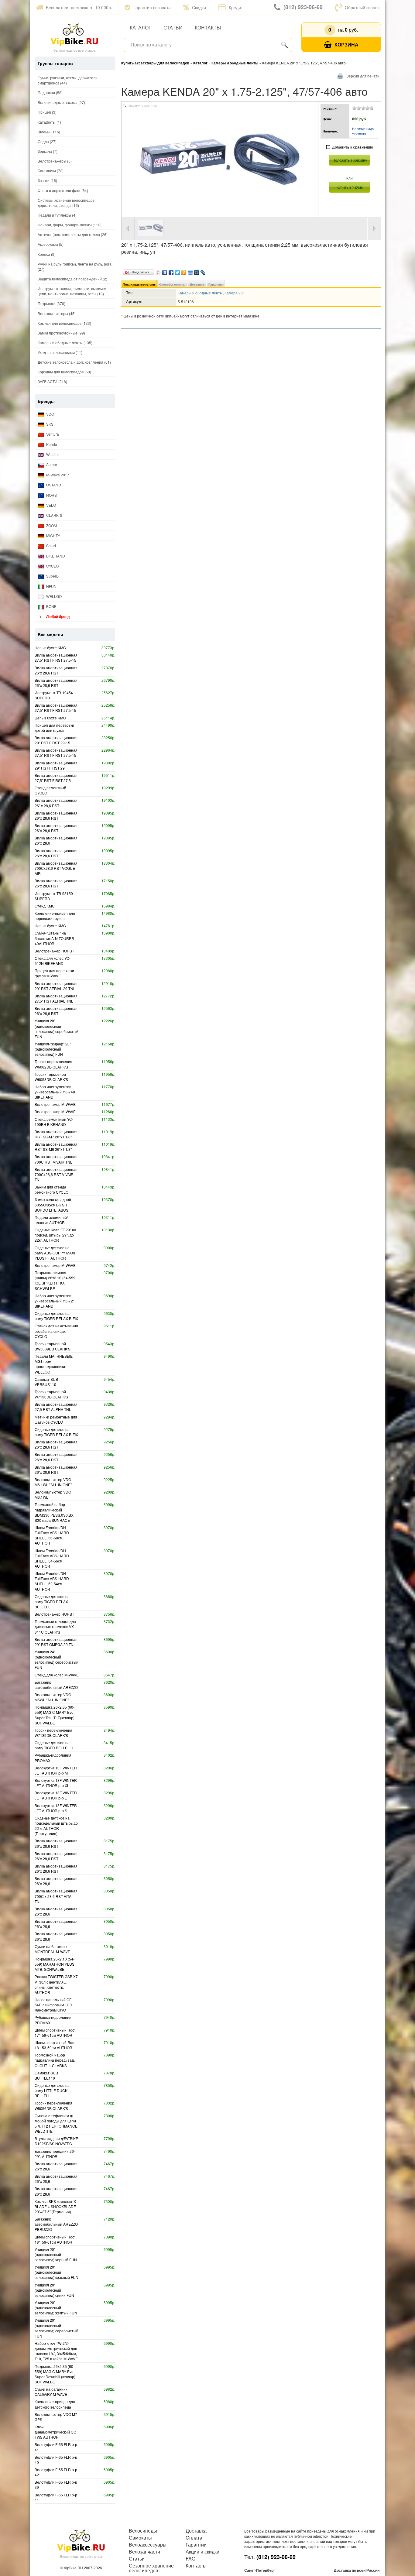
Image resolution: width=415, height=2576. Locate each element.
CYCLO (52, 566)
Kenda (51, 444)
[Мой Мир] (197, 271)
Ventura (52, 434)
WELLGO (53, 596)
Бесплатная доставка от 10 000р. (79, 7)
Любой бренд (58, 616)
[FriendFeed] (190, 271)
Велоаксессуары (148, 2545)
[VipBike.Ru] (74, 34)
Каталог (141, 27)
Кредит (236, 7)
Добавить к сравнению (353, 147)
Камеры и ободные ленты (200, 293)
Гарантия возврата (152, 7)
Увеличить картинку (143, 106)
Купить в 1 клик (350, 187)
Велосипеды (143, 2531)
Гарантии (196, 2545)
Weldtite (52, 454)
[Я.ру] (158, 271)
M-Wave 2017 (57, 475)
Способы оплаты (172, 284)
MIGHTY (53, 535)
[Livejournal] (203, 271)
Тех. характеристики (139, 284)
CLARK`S (54, 515)
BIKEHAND (55, 556)
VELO (51, 505)
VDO (50, 414)
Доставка (197, 284)
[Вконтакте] (165, 271)
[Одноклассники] (184, 271)
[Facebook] (171, 271)
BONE (51, 606)
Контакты (208, 27)
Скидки (199, 7)
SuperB (52, 576)
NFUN (51, 586)
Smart (51, 545)
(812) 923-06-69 (303, 7)
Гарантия (216, 284)
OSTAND (53, 485)
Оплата (194, 2538)
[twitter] (178, 271)
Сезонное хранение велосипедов (151, 2568)
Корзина (346, 45)
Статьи (173, 27)
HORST (52, 495)
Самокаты (140, 2538)
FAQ (190, 2559)
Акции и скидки (202, 2552)
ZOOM (51, 525)
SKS (49, 424)
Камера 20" (234, 293)
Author (51, 464)
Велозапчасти (144, 2552)
